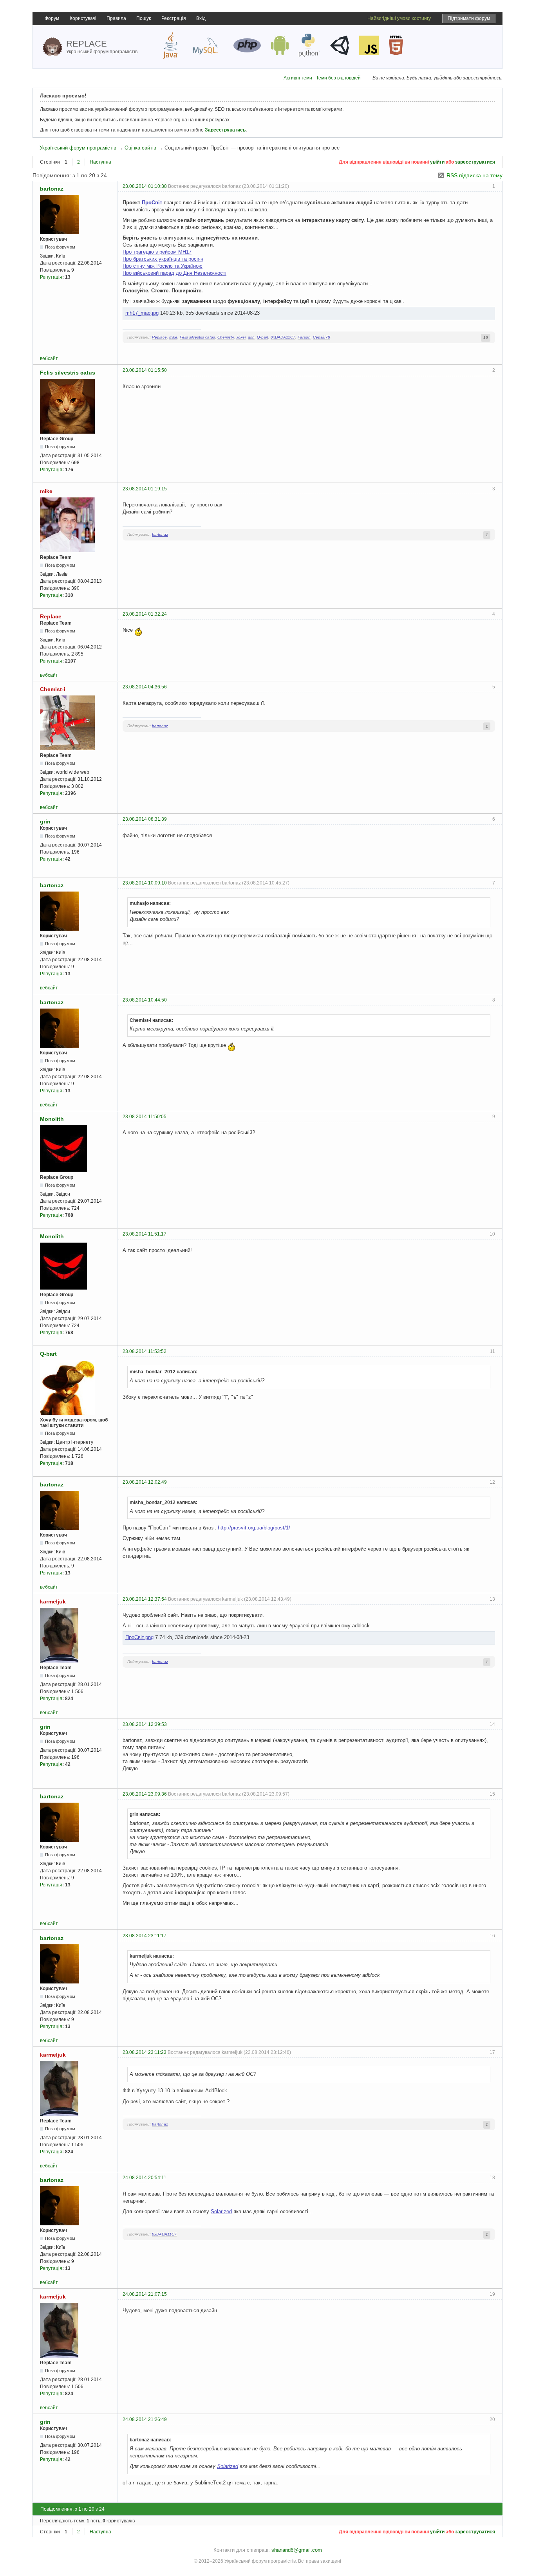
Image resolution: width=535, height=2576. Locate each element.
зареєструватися (475, 162)
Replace (159, 337)
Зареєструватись (225, 130)
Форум (52, 18)
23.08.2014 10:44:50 (145, 1000)
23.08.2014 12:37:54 (145, 1599)
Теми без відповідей (338, 78)
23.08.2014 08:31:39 (145, 819)
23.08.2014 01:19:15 (145, 489)
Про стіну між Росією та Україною (163, 266)
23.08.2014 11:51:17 (145, 1234)
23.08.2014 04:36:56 (145, 687)
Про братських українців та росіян (163, 259)
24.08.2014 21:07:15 (145, 2294)
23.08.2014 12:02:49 (145, 1482)
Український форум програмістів (78, 148)
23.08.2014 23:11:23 (145, 2052)
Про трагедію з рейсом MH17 (157, 252)
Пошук (144, 18)
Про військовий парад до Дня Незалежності (174, 273)
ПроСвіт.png (139, 1637)
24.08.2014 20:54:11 (145, 2178)
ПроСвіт (152, 203)
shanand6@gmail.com (297, 2550)
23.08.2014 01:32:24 (145, 614)
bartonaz (52, 189)
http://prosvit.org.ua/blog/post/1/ (254, 1528)
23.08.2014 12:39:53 (145, 1724)
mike (173, 337)
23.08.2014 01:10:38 (145, 186)
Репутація (51, 277)
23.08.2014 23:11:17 (145, 1936)
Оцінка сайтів (140, 148)
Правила (116, 18)
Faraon (304, 337)
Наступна (100, 162)
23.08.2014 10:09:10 (145, 883)
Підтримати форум (469, 18)
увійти (437, 162)
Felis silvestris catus (197, 337)
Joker (241, 337)
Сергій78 (322, 337)
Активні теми (298, 78)
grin (251, 337)
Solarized (221, 2211)
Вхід (201, 18)
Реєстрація (174, 18)
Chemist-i (226, 337)
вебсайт (49, 358)
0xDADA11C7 (283, 337)
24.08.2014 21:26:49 (145, 2419)
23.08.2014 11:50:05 (145, 1117)
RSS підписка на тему (474, 175)
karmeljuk (53, 1601)
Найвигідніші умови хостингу (399, 18)
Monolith (52, 1119)
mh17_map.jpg (142, 313)
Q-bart (263, 337)
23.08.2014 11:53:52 (145, 1351)
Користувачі (83, 18)
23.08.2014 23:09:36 (145, 1794)
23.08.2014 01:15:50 (145, 370)
